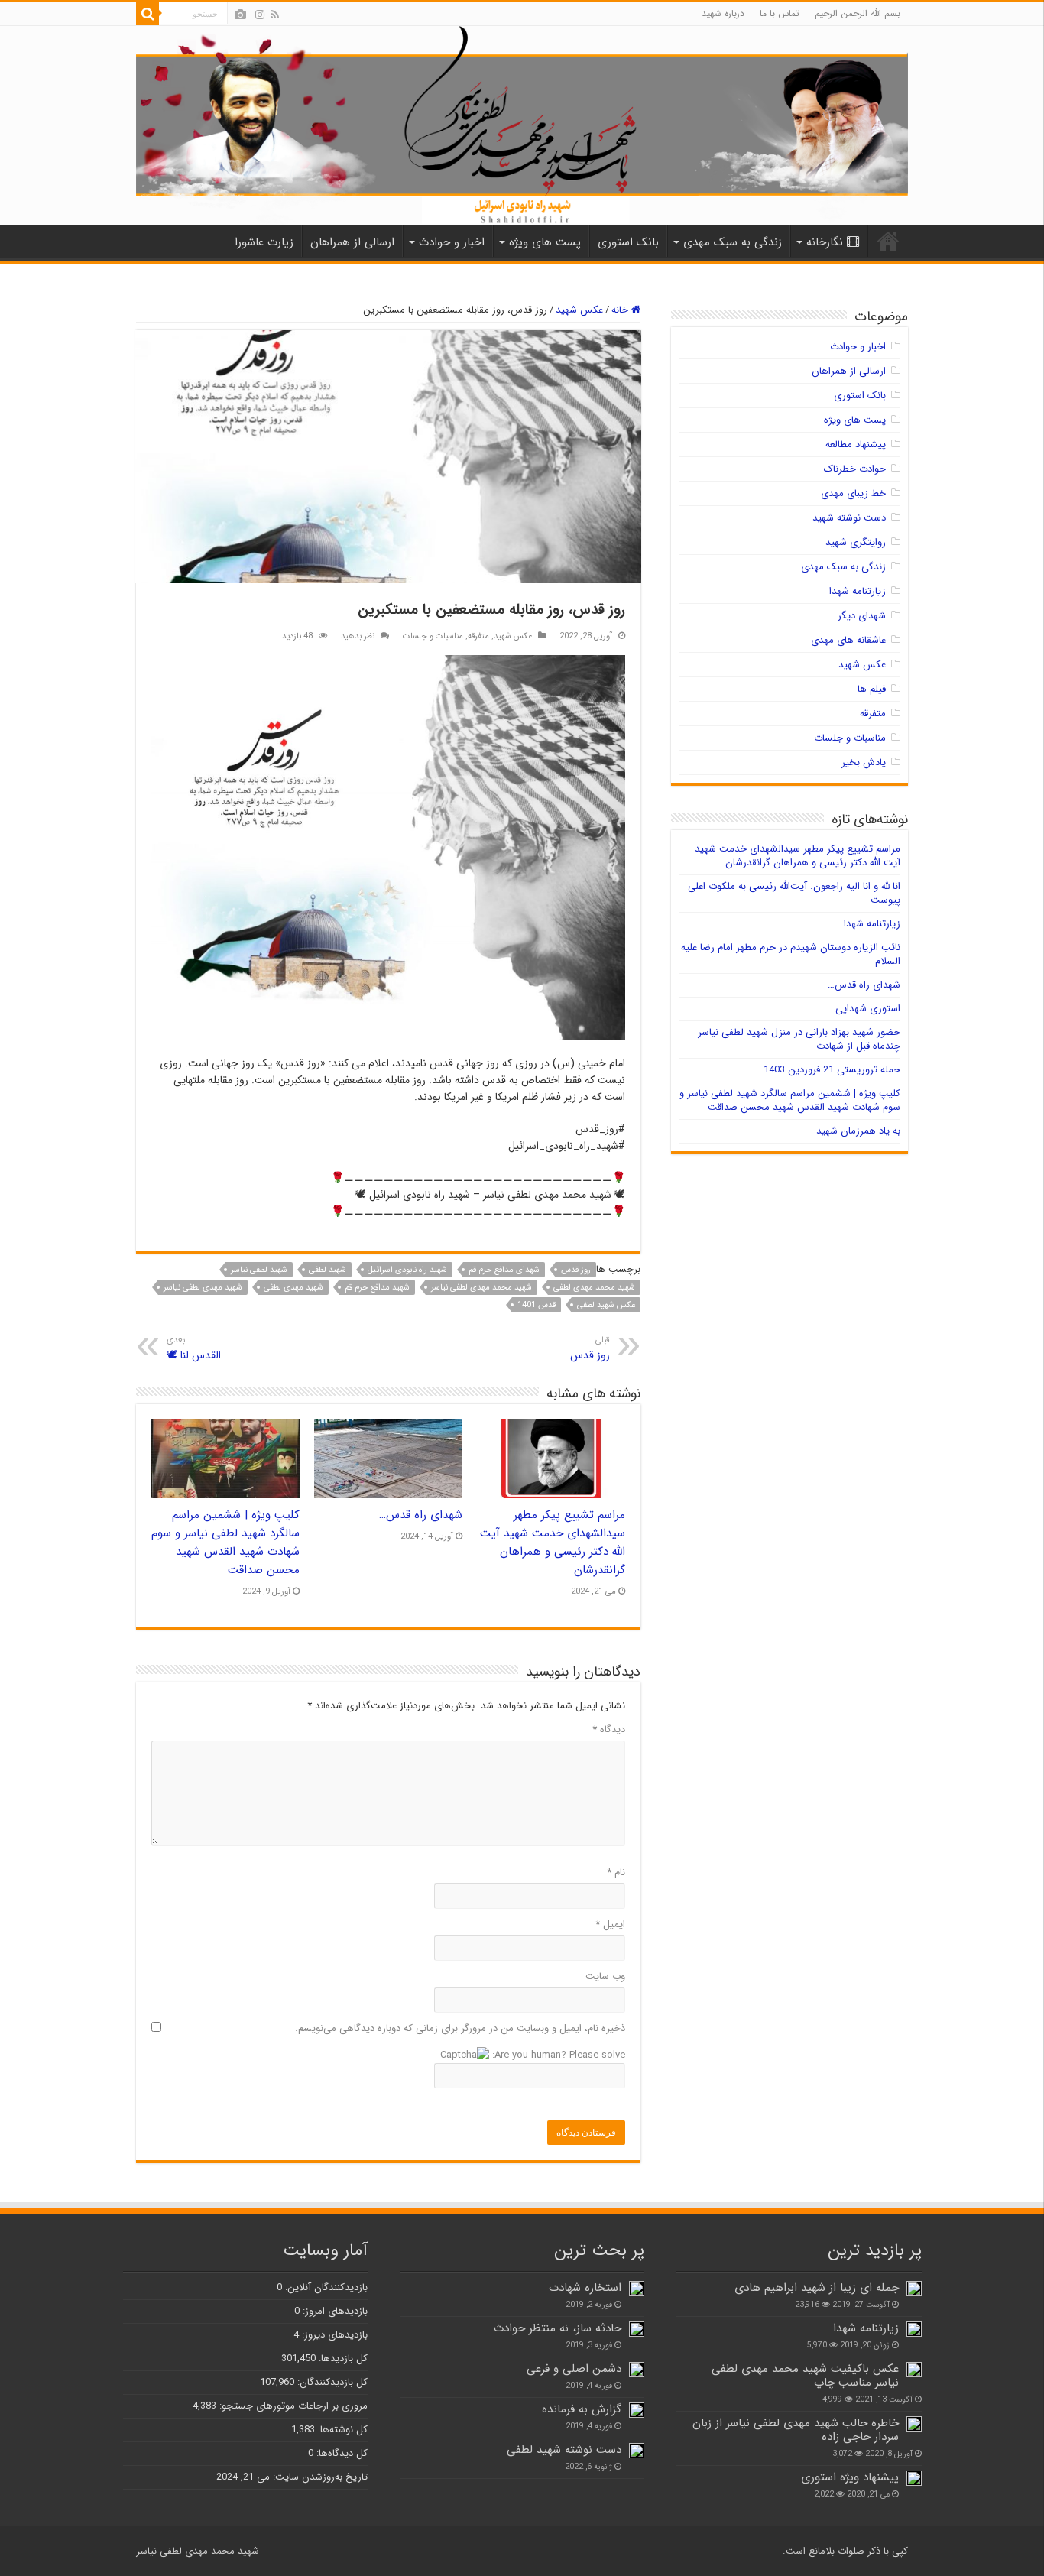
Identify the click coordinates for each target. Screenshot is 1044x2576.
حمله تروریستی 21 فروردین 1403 (832, 1070)
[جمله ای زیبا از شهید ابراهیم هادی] (914, 2289)
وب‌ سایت (605, 1976)
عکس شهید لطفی (606, 1305)
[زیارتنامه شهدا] (914, 2329)
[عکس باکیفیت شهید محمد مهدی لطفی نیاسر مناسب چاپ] (914, 2370)
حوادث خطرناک (855, 469)
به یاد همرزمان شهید (858, 1131)
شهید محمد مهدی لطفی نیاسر (481, 1288)
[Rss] (275, 15)
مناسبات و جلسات (433, 636)
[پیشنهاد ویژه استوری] (914, 2478)
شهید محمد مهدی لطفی (594, 1288)
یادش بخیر (864, 762)
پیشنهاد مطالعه (856, 444)
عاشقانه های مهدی (848, 640)
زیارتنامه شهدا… (869, 924)
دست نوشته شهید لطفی (564, 2450)
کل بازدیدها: (342, 2359)
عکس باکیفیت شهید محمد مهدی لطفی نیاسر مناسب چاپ (805, 2376)
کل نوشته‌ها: (341, 2430)
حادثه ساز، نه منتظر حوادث (558, 2328)
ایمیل (610, 1924)
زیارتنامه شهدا (858, 591)
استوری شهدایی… (864, 1009)
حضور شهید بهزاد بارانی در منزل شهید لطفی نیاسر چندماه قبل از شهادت (799, 1039)
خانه (621, 310)
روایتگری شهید (856, 542)
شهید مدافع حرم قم (377, 1288)
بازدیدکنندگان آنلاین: (325, 2287)
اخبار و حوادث (452, 242)
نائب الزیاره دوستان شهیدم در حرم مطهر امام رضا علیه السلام (791, 954)
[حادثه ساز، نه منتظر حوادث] (637, 2329)
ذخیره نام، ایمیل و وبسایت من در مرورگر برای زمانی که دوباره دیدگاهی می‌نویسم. (460, 2028)
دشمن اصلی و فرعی (574, 2369)
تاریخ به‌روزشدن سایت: (319, 2477)
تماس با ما (780, 13)
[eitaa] (240, 15)
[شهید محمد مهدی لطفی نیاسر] (522, 125)
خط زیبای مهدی (853, 493)
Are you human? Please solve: (557, 2055)
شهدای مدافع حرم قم (504, 1270)
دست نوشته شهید (849, 518)
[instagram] (260, 15)
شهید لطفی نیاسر (259, 1270)
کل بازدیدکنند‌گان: (331, 2382)
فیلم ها (872, 689)
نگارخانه (825, 242)
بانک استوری (628, 242)
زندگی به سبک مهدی (733, 242)
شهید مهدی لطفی (293, 1288)
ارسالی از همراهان (352, 242)
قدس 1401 (537, 1305)
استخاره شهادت (585, 2288)
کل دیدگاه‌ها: (340, 2453)
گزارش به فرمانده (582, 2409)
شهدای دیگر (862, 616)
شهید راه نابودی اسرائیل (407, 1270)
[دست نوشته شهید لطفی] (637, 2451)
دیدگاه (609, 1729)
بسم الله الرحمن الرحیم (858, 13)
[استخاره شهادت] (637, 2289)
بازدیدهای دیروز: (333, 2335)
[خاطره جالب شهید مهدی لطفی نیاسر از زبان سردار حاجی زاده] (914, 2424)
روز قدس (576, 1270)
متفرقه (478, 636)
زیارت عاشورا (264, 242)
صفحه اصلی (888, 241)
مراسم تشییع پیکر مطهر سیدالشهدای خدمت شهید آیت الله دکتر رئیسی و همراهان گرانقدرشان (553, 1543)
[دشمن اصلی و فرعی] (637, 2370)
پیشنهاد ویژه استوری (850, 2477)
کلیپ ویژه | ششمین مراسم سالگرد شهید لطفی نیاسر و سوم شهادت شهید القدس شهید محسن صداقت (225, 1543)
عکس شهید (579, 310)
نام (616, 1872)
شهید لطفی (327, 1270)
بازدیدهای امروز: (334, 2311)
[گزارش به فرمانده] (637, 2410)
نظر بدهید (358, 636)
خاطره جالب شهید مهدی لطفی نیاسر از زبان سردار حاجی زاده (796, 2430)
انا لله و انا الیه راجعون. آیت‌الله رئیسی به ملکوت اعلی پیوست (794, 893)
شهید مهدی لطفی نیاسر (203, 1288)
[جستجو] (148, 14)
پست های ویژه (545, 242)
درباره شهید (723, 13)
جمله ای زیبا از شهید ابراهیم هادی (817, 2288)
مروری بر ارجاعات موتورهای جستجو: (292, 2406)
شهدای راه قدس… (421, 1515)
